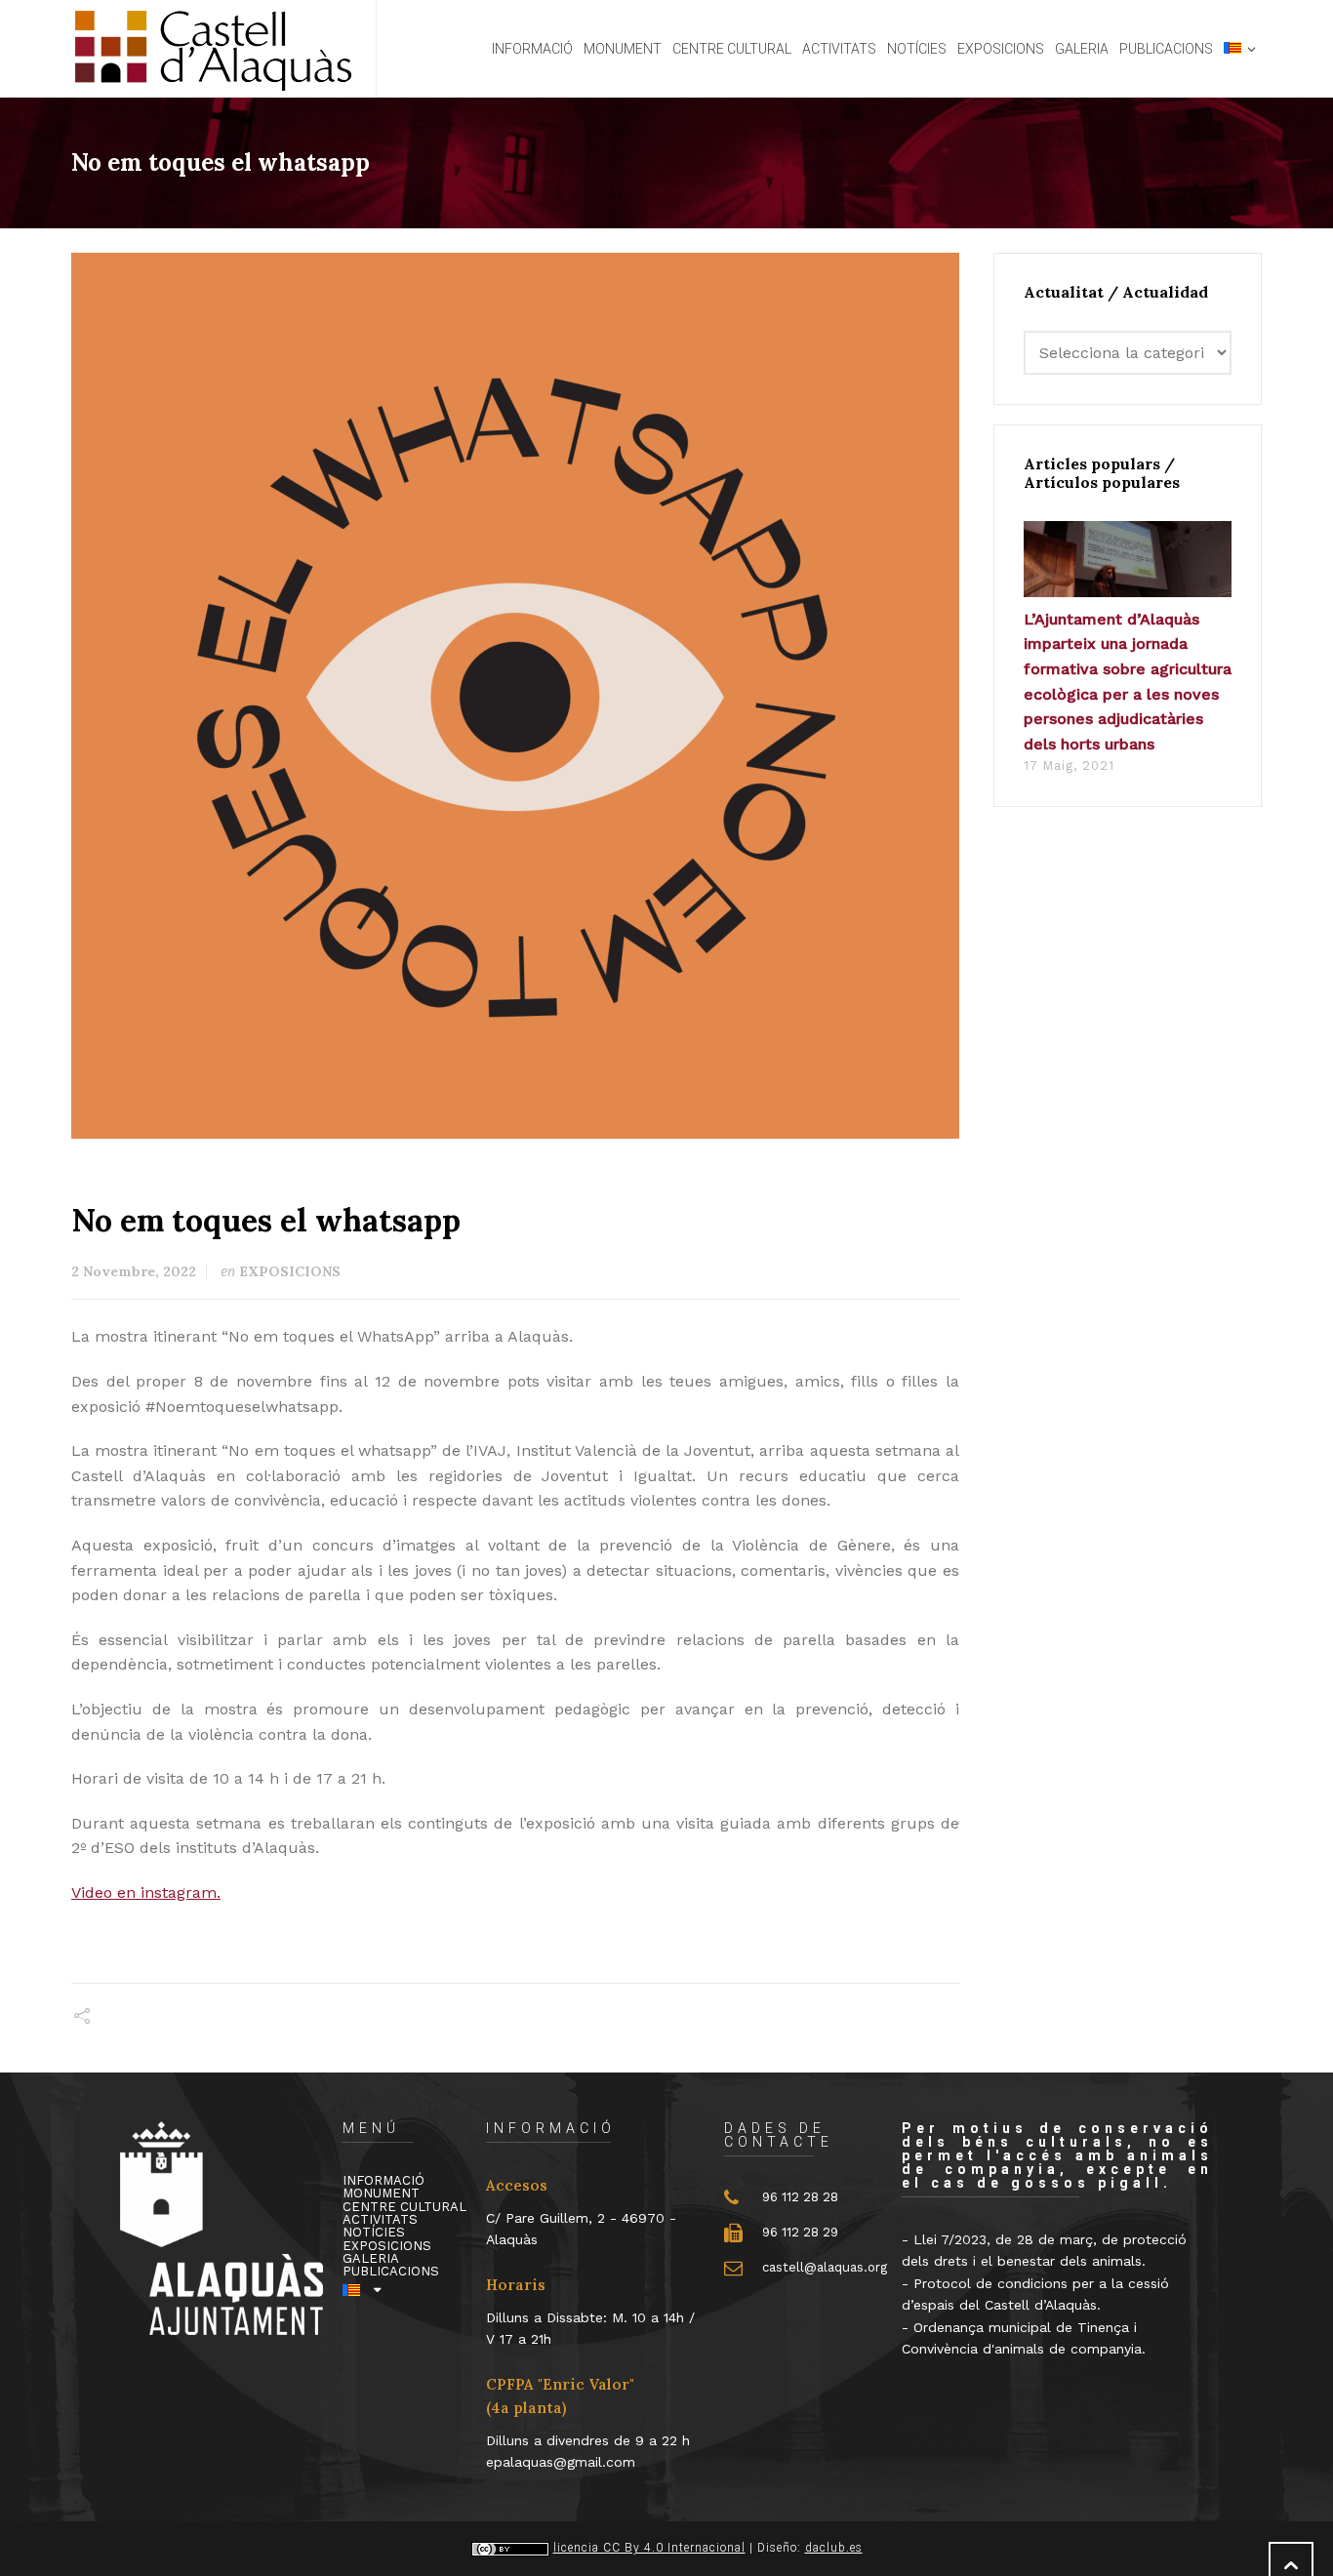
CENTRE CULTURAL (404, 2207)
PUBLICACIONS (391, 2271)
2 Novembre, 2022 (134, 1271)
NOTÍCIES (374, 2232)
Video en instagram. (146, 1892)
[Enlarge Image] (515, 697)
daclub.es (834, 2548)
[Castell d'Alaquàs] (212, 49)
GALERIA (371, 2258)
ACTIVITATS (380, 2219)
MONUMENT (381, 2193)
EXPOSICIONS (290, 1271)
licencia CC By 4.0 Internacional (649, 2548)
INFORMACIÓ (384, 2180)
